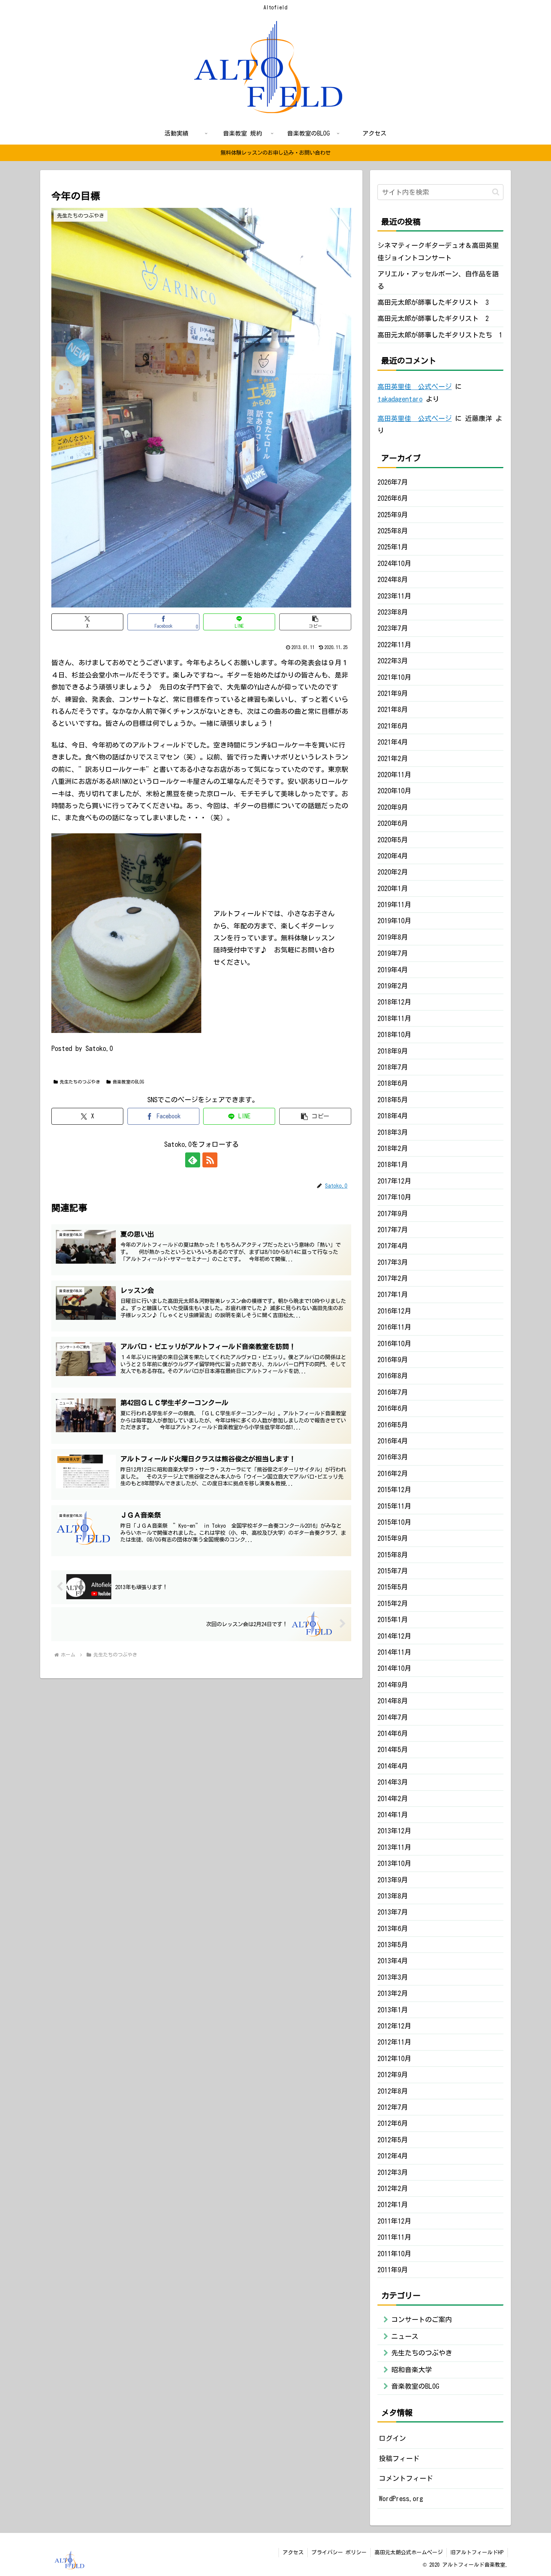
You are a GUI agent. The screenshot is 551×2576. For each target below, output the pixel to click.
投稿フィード (399, 2458)
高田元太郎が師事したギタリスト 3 (433, 302)
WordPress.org (401, 2498)
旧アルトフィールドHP (477, 2552)
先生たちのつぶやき (80, 1082)
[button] (315, 622)
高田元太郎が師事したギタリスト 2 (433, 318)
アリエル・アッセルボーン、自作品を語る (438, 280)
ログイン (392, 2438)
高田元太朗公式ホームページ (409, 2552)
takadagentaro (400, 399)
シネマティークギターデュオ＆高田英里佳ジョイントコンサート (438, 251)
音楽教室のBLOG (128, 1082)
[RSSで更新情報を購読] (210, 1160)
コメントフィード (406, 2478)
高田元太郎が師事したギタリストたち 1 (440, 335)
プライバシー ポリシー (339, 2552)
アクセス (293, 2552)
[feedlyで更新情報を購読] (193, 1160)
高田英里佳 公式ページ (415, 387)
